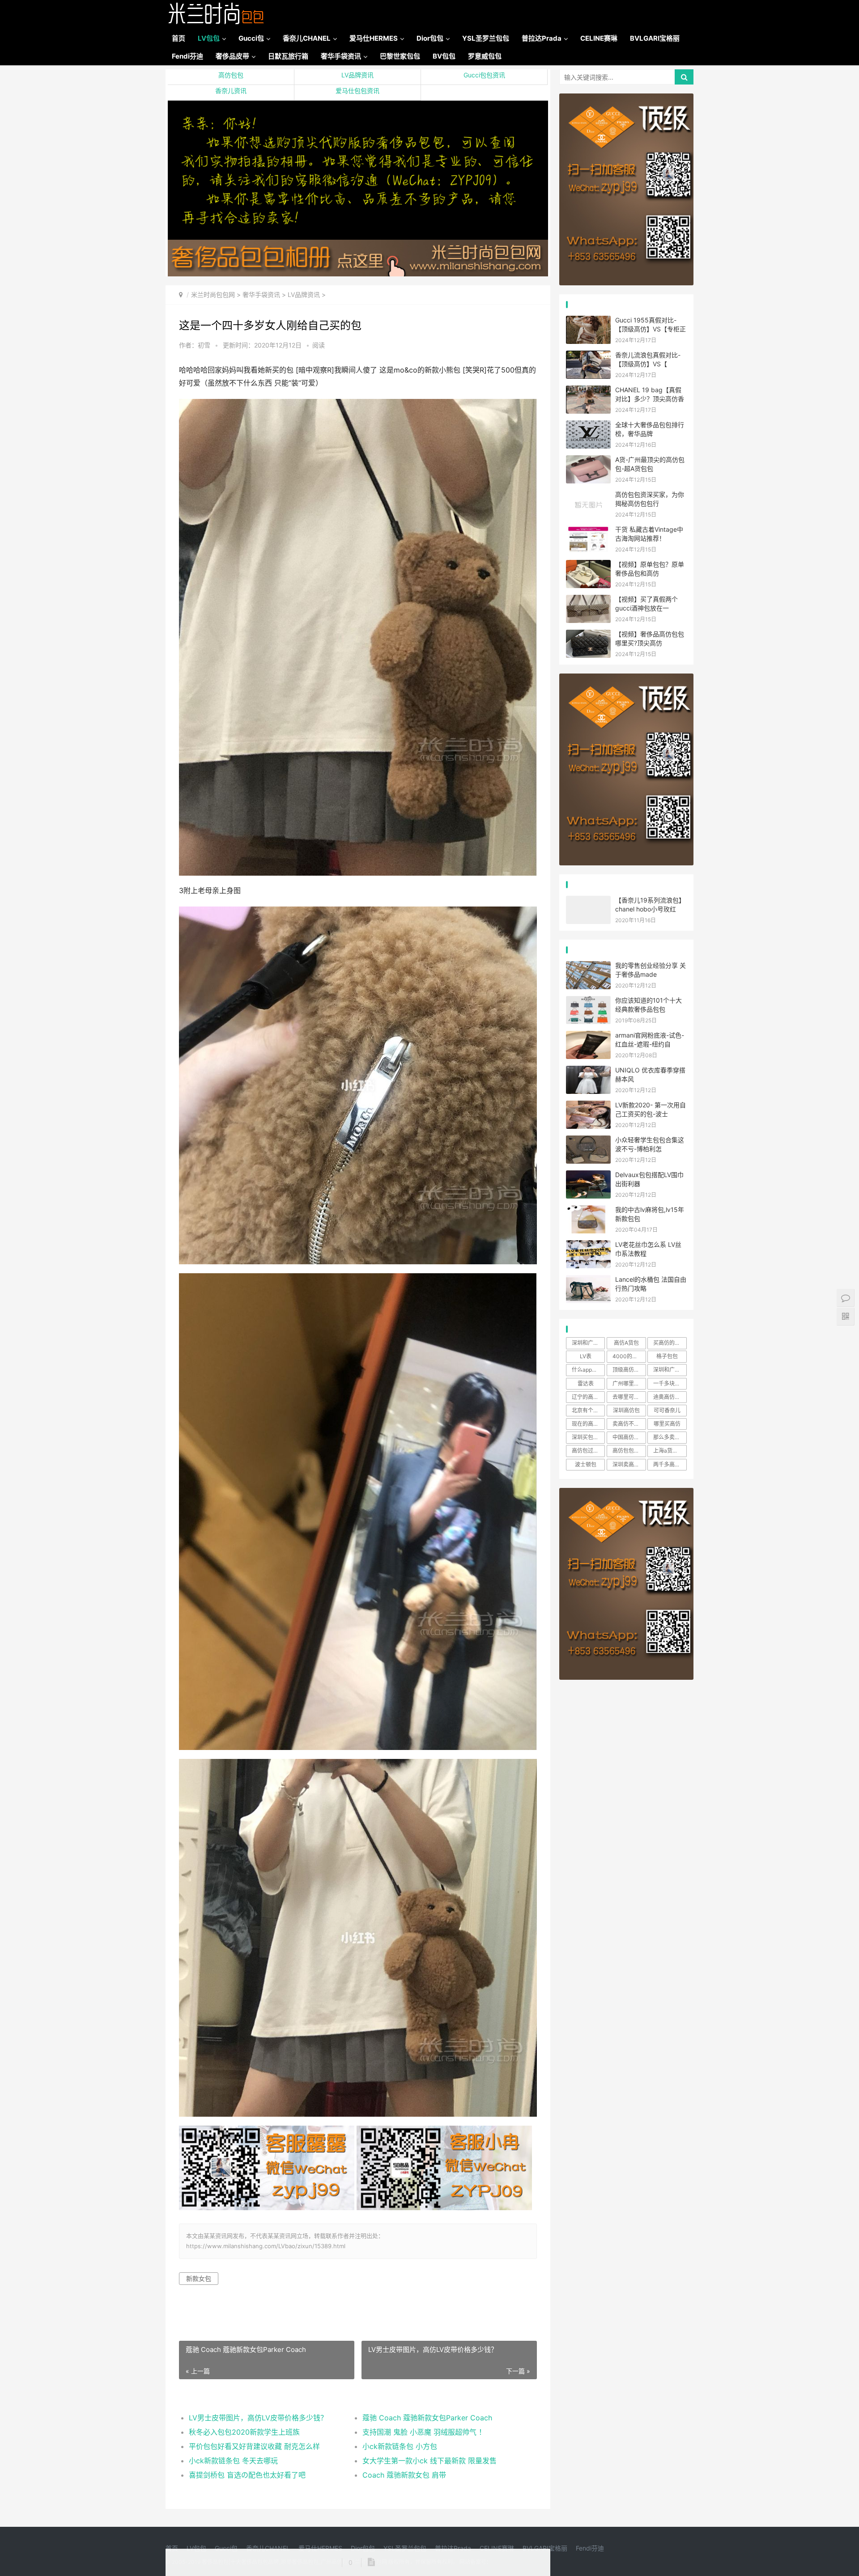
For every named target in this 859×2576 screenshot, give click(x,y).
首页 (179, 38)
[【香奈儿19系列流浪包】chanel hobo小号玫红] (588, 901)
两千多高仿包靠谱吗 (670, 1464)
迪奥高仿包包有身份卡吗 (670, 1397)
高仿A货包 (626, 1343)
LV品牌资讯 (357, 75)
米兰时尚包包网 (213, 294)
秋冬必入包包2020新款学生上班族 (244, 2432)
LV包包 (209, 38)
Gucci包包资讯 (484, 75)
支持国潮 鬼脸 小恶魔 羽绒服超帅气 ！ (424, 2432)
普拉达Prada (542, 38)
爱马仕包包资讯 (357, 91)
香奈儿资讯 (231, 91)
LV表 (586, 1356)
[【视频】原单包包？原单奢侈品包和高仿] (588, 566)
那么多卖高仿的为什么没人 (670, 1437)
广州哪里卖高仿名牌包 (629, 1383)
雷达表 (586, 1383)
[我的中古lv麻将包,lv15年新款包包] (588, 1211)
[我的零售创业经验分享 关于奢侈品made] (588, 967)
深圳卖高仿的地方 (629, 1464)
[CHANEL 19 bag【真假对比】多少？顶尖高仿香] (588, 391)
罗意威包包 (485, 56)
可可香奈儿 (667, 1410)
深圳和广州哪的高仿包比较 (588, 1343)
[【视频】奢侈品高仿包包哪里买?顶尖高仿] (588, 635)
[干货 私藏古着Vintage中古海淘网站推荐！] (588, 531)
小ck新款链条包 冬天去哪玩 (233, 2461)
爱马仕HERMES (374, 38)
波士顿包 (586, 1464)
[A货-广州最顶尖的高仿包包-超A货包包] (588, 461)
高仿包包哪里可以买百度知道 (629, 1451)
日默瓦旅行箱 (288, 56)
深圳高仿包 (626, 1410)
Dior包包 (430, 38)
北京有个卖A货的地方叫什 (588, 1410)
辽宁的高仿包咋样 (588, 1397)
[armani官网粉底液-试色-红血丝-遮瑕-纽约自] (588, 1036)
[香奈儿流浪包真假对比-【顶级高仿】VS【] (588, 356)
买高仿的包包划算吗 (670, 1343)
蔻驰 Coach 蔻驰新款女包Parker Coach (427, 2418)
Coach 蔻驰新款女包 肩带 (404, 2475)
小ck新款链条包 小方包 (400, 2446)
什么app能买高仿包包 (588, 1370)
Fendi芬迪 (187, 56)
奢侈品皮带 (232, 56)
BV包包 (444, 56)
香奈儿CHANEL (307, 38)
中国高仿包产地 (629, 1437)
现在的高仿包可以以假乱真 (588, 1424)
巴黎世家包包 (400, 56)
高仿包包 (231, 75)
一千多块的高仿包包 (670, 1383)
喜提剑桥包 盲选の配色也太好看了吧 (247, 2475)
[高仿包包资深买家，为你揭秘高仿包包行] (588, 496)
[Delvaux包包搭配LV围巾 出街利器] (588, 1176)
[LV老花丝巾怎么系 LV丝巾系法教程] (588, 1246)
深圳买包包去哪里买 (588, 1437)
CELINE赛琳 (599, 38)
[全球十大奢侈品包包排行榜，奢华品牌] (588, 426)
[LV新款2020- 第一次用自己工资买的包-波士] (588, 1106)
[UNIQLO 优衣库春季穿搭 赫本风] (588, 1071)
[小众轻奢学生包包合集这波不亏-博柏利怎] (588, 1141)
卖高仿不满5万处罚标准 (629, 1424)
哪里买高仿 (667, 1424)
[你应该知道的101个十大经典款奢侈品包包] (588, 1002)
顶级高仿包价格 (629, 1370)
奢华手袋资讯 (341, 56)
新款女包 (199, 2278)
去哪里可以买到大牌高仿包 (629, 1397)
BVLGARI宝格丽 (655, 38)
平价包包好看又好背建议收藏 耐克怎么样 (254, 2446)
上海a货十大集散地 (670, 1451)
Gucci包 (251, 38)
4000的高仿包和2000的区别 (629, 1356)
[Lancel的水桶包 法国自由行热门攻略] (588, 1281)
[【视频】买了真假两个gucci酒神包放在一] (588, 600)
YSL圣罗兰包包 (486, 38)
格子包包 (667, 1356)
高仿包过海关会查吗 (588, 1451)
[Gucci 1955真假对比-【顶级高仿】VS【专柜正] (588, 321)
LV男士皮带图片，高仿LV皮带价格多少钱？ (258, 2418)
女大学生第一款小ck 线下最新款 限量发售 (429, 2461)
